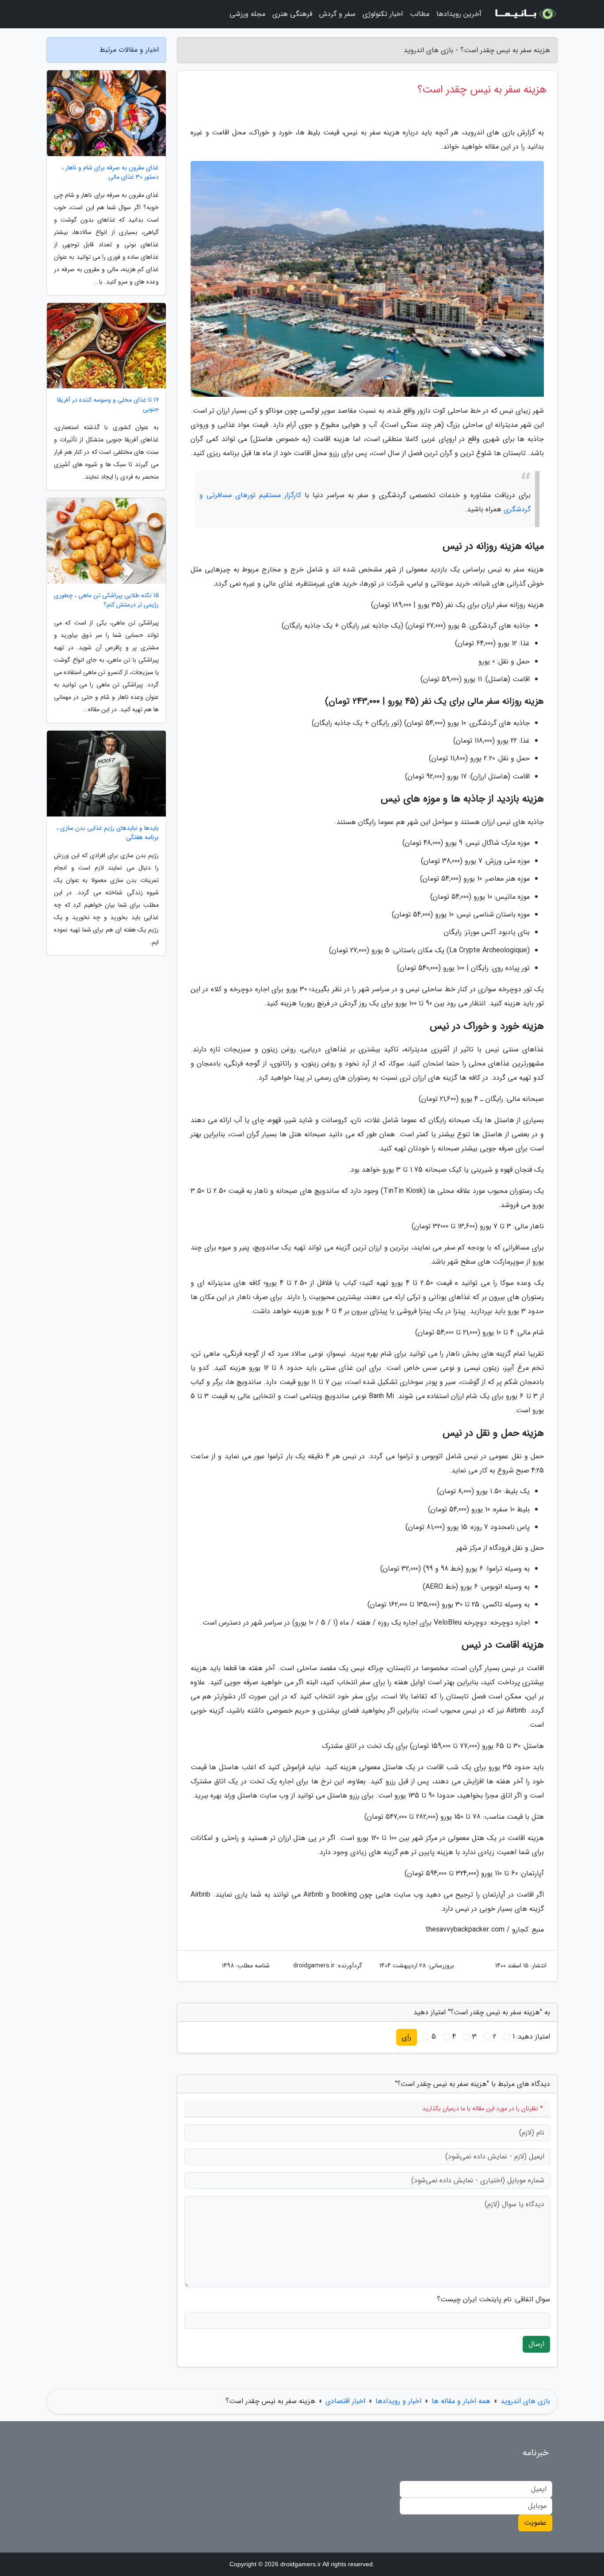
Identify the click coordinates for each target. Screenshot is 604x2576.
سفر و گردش (337, 14)
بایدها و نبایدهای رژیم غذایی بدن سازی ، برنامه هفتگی (108, 833)
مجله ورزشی (247, 14)
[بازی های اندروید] (525, 14)
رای (407, 2037)
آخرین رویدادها (459, 14)
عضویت (535, 2523)
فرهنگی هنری (292, 14)
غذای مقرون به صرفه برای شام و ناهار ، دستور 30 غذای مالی (110, 172)
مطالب (420, 14)
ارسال (536, 2344)
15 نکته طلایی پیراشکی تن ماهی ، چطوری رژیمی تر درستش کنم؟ (106, 600)
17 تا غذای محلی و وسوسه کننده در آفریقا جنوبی (108, 405)
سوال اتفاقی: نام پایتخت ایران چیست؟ (493, 2300)
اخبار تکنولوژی (383, 14)
